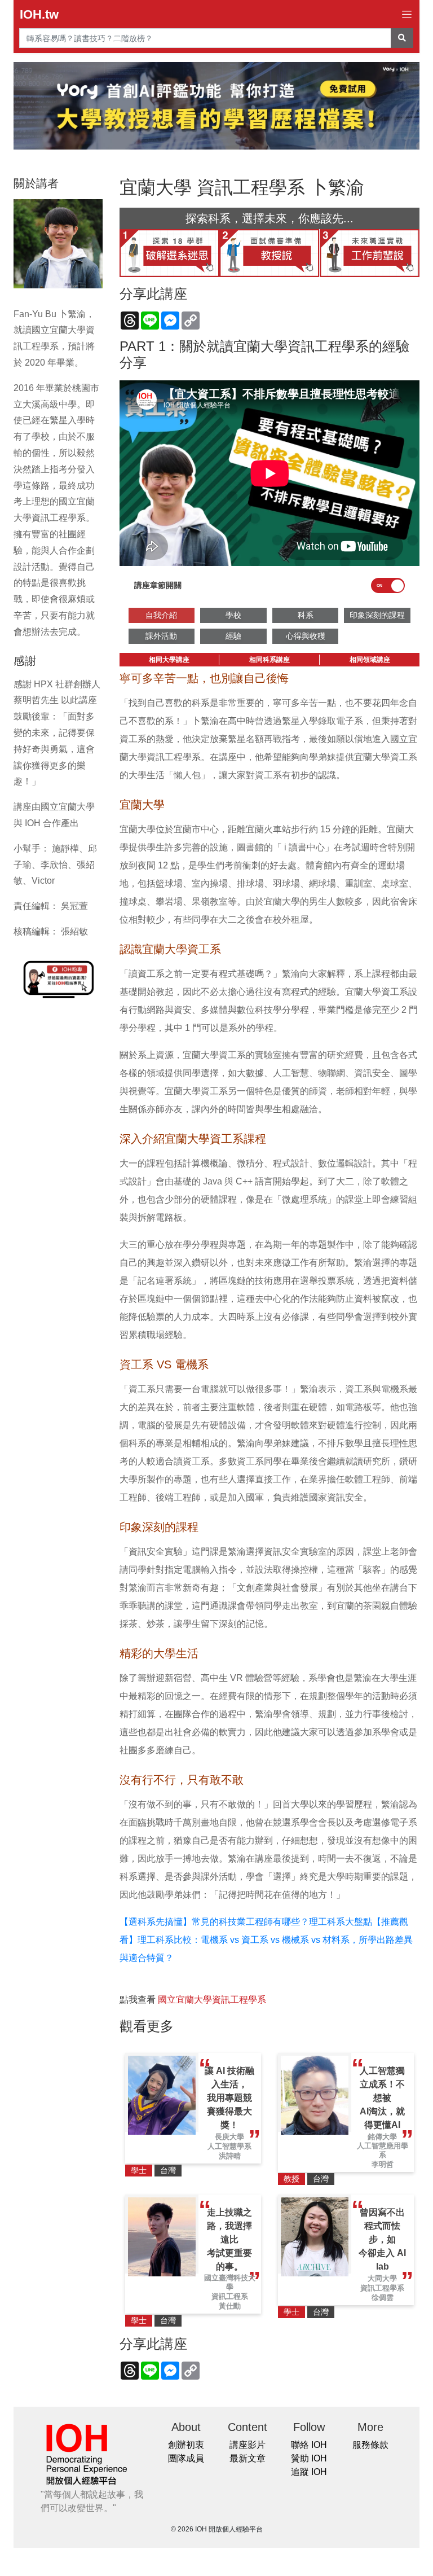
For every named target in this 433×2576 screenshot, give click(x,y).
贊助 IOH (309, 2458)
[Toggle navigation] (407, 14)
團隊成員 (186, 2458)
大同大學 (382, 2278)
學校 (233, 615)
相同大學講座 (169, 660)
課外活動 (161, 636)
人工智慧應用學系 (383, 2150)
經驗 (233, 636)
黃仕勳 (230, 2306)
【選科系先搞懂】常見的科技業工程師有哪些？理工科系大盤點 (246, 1922)
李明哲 (383, 2164)
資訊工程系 (230, 2296)
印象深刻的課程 (377, 615)
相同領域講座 (370, 660)
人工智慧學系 (229, 2146)
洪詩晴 (230, 2156)
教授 (291, 2179)
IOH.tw (39, 14)
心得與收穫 (306, 636)
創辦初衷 (186, 2445)
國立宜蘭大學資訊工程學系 (212, 2000)
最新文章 (248, 2458)
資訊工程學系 (382, 2288)
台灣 (168, 2170)
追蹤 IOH (309, 2472)
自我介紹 (161, 615)
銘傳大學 (382, 2137)
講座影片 (248, 2445)
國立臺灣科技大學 (230, 2282)
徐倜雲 (383, 2298)
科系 (306, 615)
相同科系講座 (269, 660)
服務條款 (370, 2445)
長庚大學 (229, 2137)
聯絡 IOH (309, 2445)
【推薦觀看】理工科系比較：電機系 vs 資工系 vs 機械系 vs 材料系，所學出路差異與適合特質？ (266, 1940)
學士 (139, 2170)
